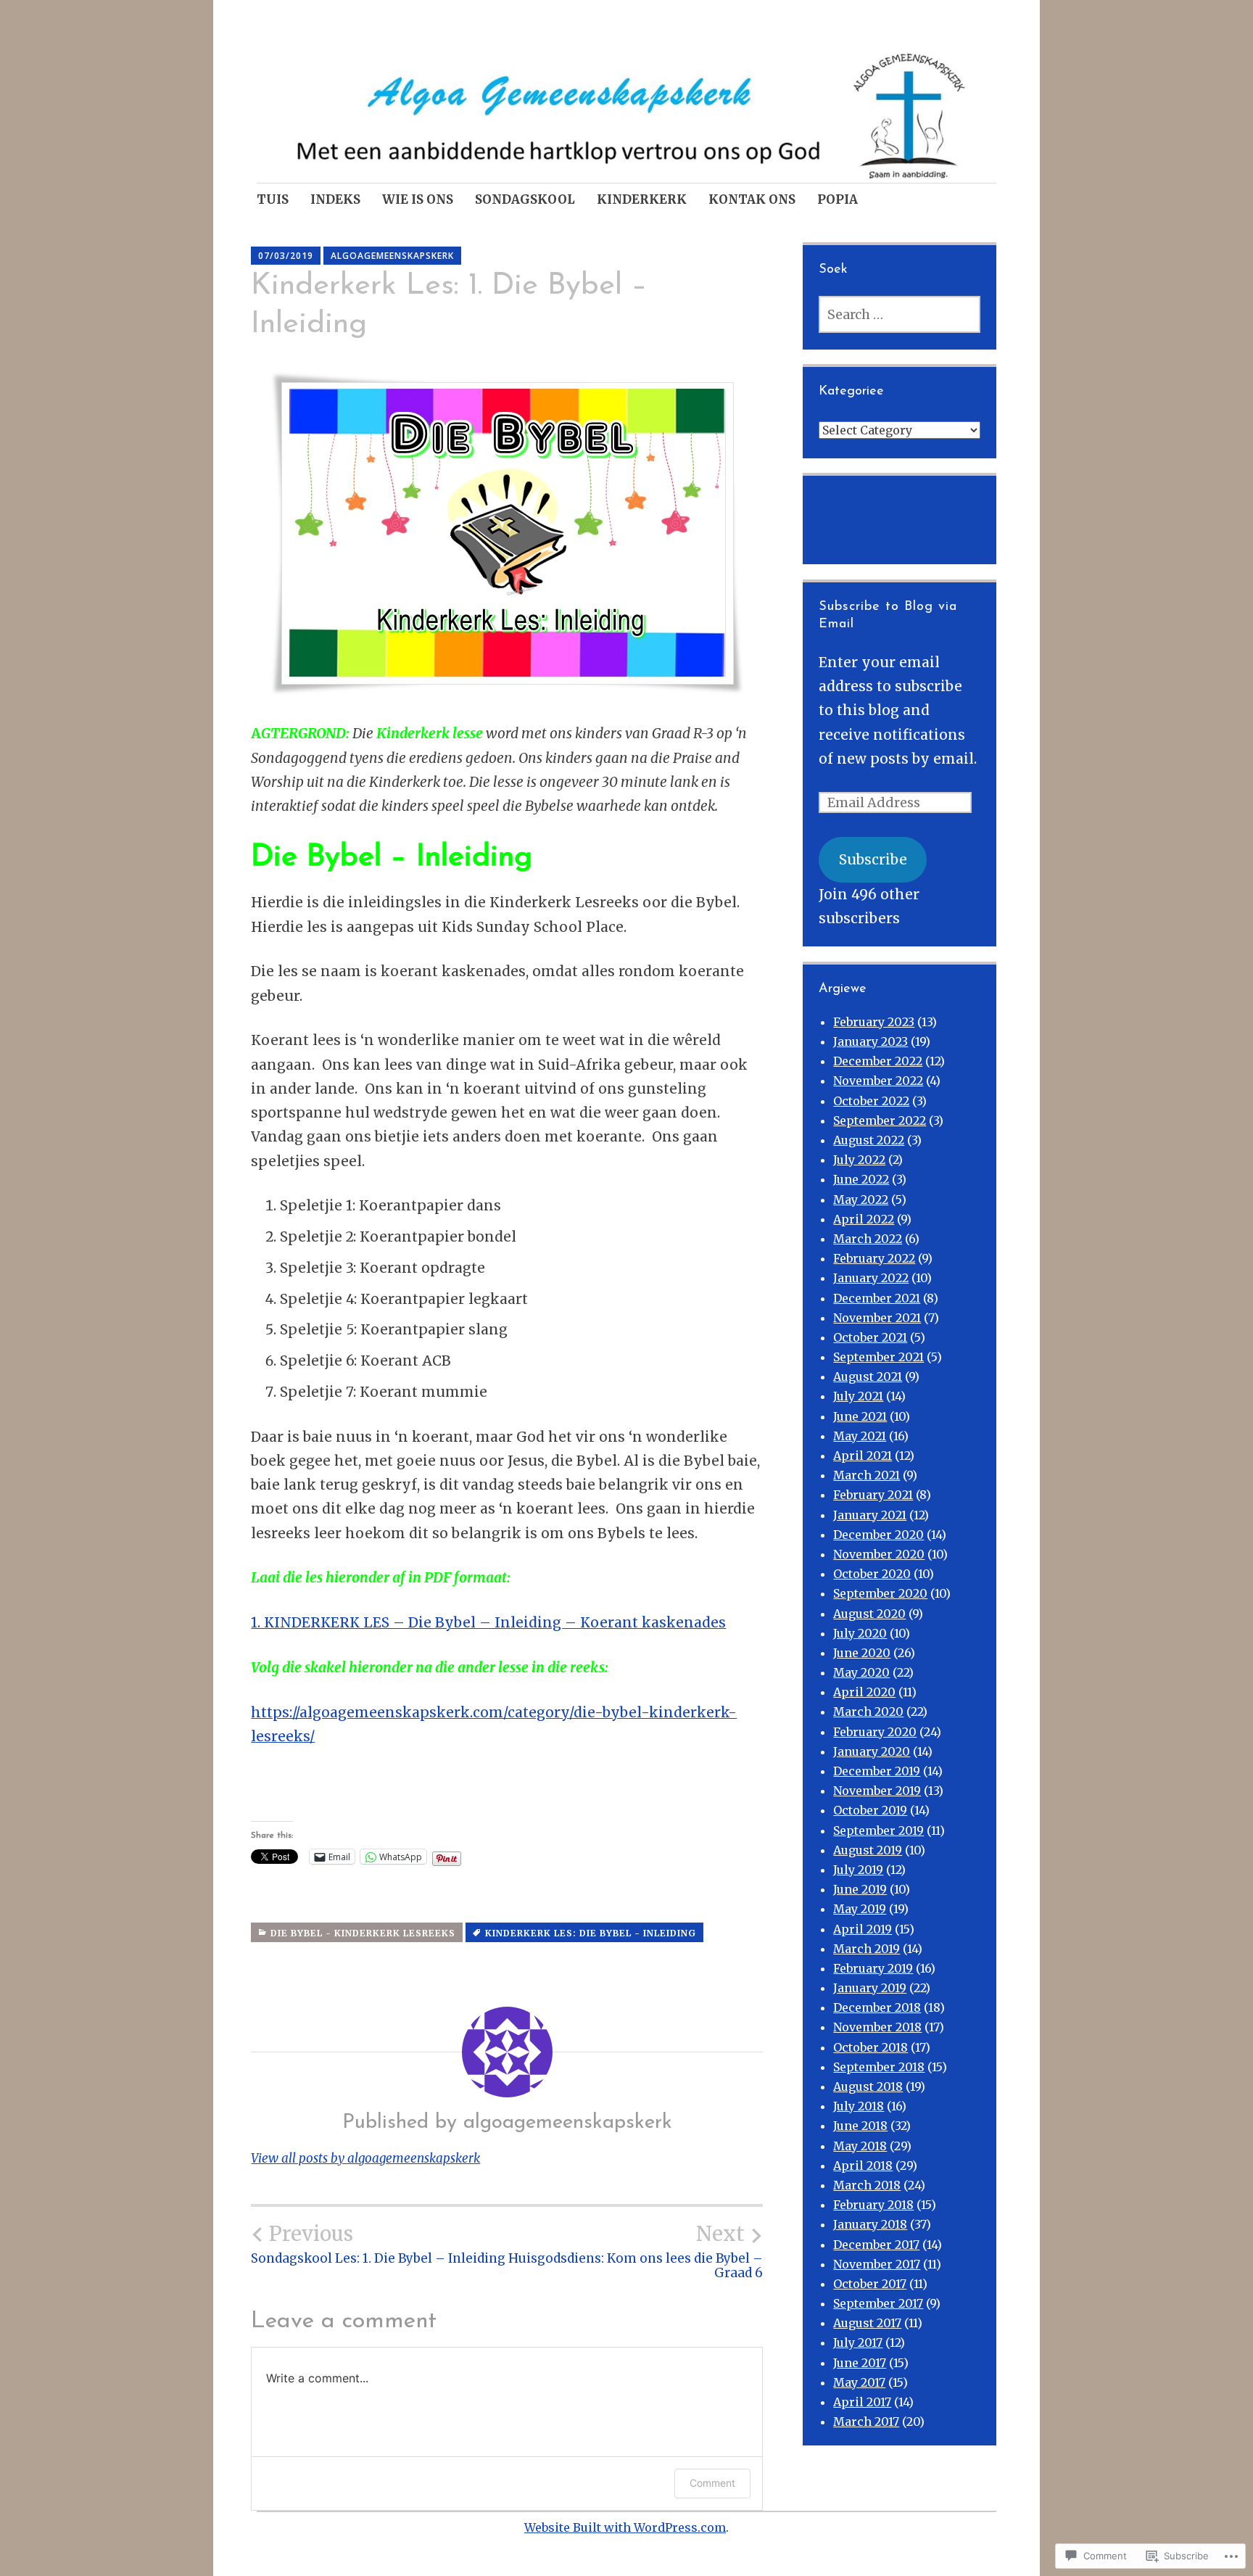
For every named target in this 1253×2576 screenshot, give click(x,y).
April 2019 (863, 1929)
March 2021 (867, 1475)
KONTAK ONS (752, 199)
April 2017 (862, 2402)
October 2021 (870, 1337)
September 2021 (878, 1357)
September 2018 (879, 2067)
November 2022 (878, 1081)
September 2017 (878, 2303)
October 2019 (870, 1810)
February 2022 (874, 1258)
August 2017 (867, 2323)
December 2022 (878, 1061)
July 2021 (858, 1396)
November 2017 (877, 2264)
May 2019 (860, 1909)
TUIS (273, 199)
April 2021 (863, 1456)
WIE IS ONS (418, 199)
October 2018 (871, 2047)
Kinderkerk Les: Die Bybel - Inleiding (591, 1933)
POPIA (838, 199)
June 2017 (860, 2363)
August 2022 (869, 1140)
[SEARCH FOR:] (899, 314)
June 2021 (860, 1416)
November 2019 (877, 1791)
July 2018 (859, 2106)
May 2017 (859, 2382)
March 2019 (867, 1949)
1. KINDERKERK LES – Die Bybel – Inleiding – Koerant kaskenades (488, 1622)
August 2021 (868, 1376)
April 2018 (863, 2166)
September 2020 (880, 1593)
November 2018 (877, 2027)
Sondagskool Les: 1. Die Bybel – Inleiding (378, 2244)
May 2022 (861, 1200)
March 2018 (867, 2185)
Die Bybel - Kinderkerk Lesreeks (363, 1933)
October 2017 (870, 2284)
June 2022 (861, 1179)
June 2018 (860, 2126)
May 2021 (860, 1436)
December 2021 (877, 1298)
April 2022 (864, 1219)
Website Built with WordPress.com (625, 2527)
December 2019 (877, 1771)
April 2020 (864, 1692)
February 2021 (873, 1495)
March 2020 (868, 1712)
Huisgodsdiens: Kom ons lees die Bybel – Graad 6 (636, 2251)
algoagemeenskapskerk (392, 256)
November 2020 (879, 1554)
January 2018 (870, 2224)
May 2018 (860, 2146)
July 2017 (858, 2342)
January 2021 (870, 1515)
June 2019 (860, 1889)
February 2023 (874, 1022)
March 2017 (866, 2422)
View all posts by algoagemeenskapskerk (365, 2158)
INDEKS (335, 199)
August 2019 (868, 1850)
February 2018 (873, 2205)
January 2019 (870, 1988)
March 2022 (868, 1239)
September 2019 (878, 1830)
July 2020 (860, 1633)
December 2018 (877, 2007)
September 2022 (880, 1120)
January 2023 (871, 1041)
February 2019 (873, 1968)
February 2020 (875, 1732)
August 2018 (868, 2086)
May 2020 (861, 1672)
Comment (712, 2483)
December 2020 (878, 1535)
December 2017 (876, 2245)
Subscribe (873, 859)
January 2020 (872, 1751)
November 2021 (877, 1318)
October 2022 (871, 1101)
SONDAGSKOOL (525, 199)
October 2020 (872, 1574)
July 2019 (858, 1870)
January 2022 (871, 1278)
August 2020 (869, 1614)
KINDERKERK (642, 199)
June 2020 (862, 1653)
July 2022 (859, 1160)
